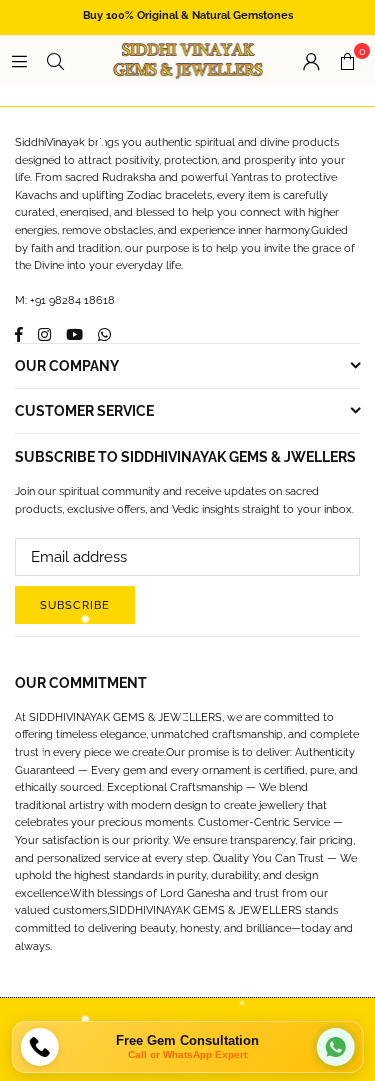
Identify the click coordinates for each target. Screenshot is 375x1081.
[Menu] (19, 61)
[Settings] (311, 61)
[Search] (55, 61)
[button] (347, 61)
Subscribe (75, 605)
